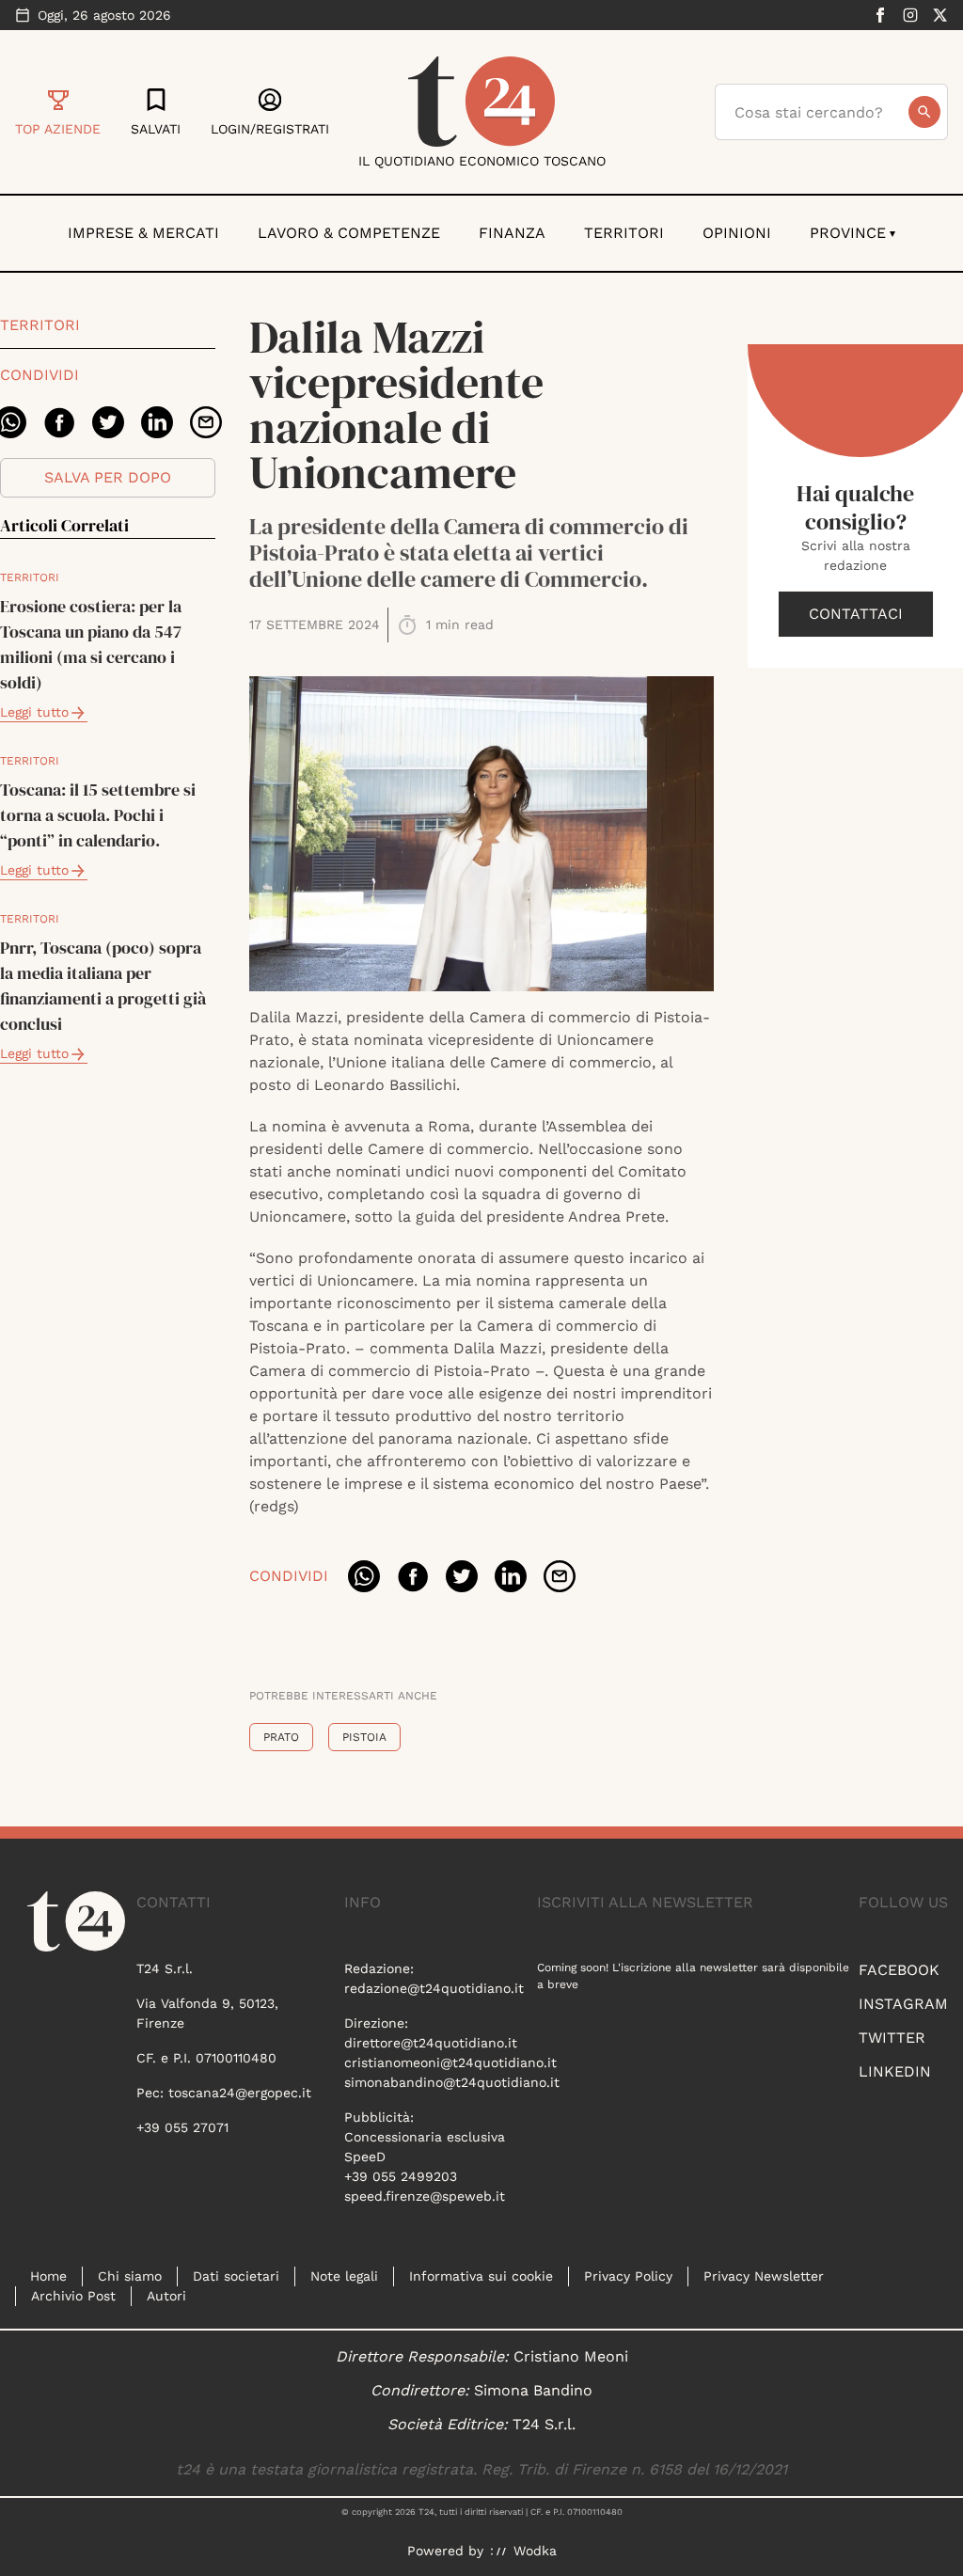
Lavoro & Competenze (349, 233)
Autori (166, 2296)
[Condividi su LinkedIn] (157, 422)
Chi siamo (130, 2276)
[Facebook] (880, 15)
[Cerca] (924, 112)
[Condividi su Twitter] (108, 422)
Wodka (535, 2551)
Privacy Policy (628, 2276)
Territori (624, 233)
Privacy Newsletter (764, 2276)
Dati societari (236, 2276)
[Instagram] (910, 15)
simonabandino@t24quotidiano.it (452, 2082)
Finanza (512, 233)
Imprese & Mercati (143, 233)
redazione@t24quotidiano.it (434, 1988)
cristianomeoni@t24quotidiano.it (450, 2062)
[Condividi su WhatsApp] (364, 1576)
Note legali (344, 2276)
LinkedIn (895, 2071)
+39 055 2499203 (401, 2176)
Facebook (899, 1970)
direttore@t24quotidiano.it (431, 2043)
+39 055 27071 (182, 2127)
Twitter (892, 2038)
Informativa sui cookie (481, 2276)
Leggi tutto (34, 712)
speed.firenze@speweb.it (425, 2196)
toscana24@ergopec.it (240, 2093)
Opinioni (737, 233)
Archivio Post (73, 2296)
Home (48, 2276)
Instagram (903, 2004)
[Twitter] (940, 15)
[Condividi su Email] (206, 422)
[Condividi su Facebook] (59, 422)
